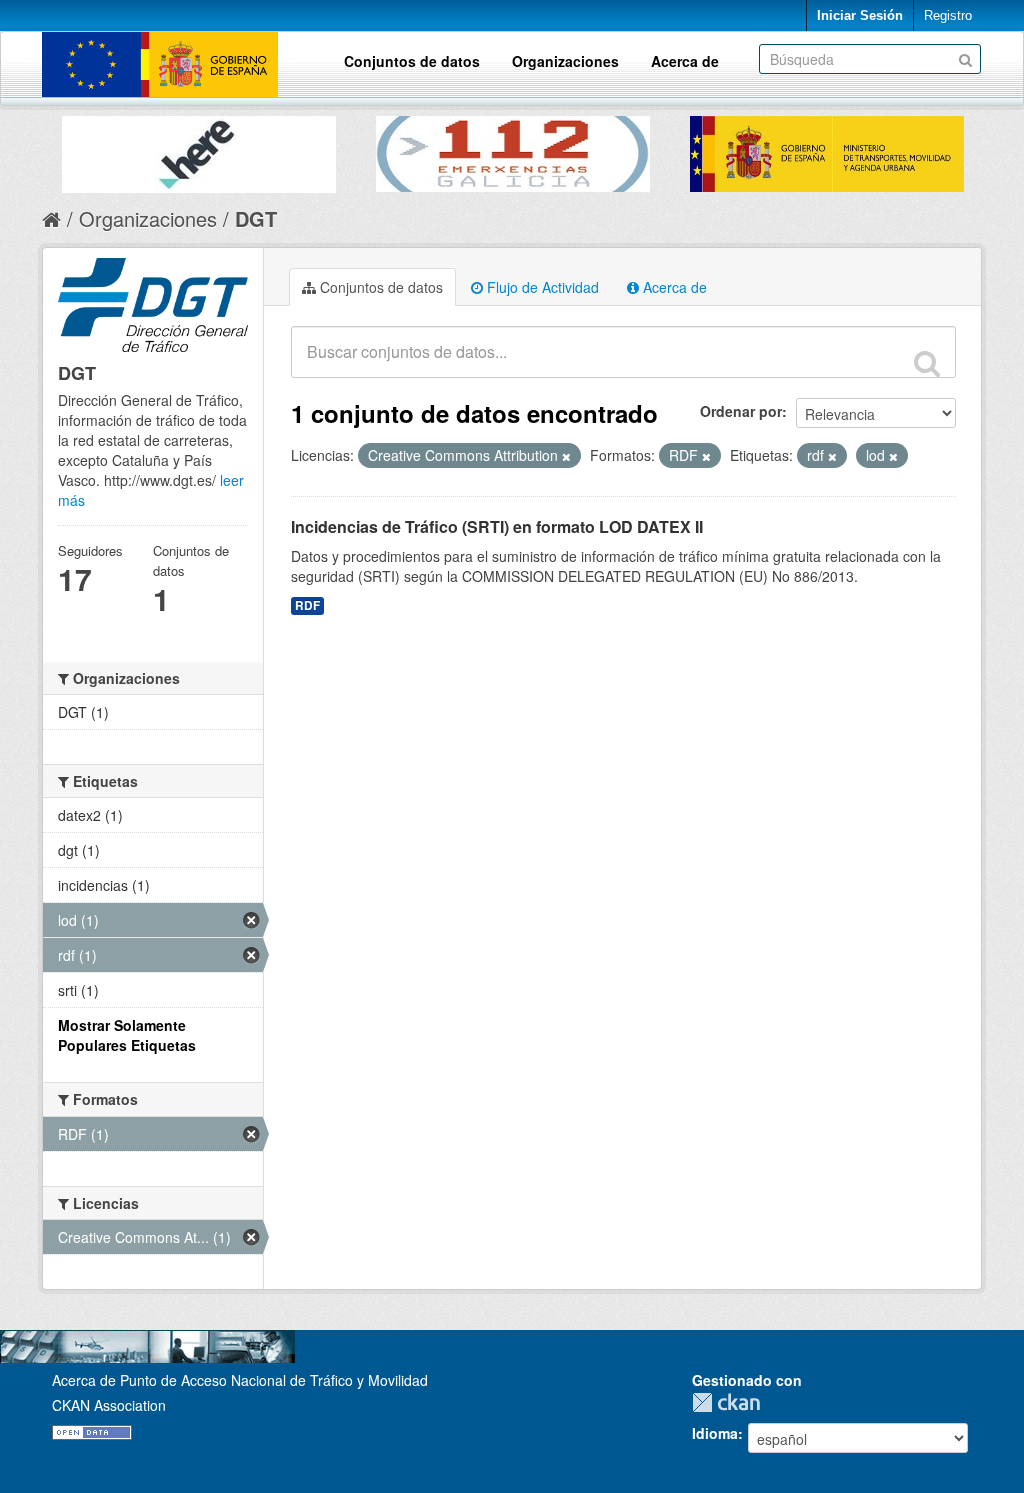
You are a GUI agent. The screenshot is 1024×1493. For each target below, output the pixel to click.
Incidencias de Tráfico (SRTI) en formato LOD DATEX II (497, 526)
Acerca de (685, 61)
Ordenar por (741, 411)
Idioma (715, 1433)
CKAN (731, 1402)
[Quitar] (566, 456)
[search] (927, 363)
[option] (199, 149)
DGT (256, 218)
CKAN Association (109, 1405)
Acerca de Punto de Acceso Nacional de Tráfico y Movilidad (240, 1380)
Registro (948, 15)
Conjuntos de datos (412, 61)
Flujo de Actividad (541, 287)
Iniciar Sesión (860, 15)
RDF (307, 605)
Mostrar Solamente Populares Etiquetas (127, 1035)
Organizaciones (565, 61)
